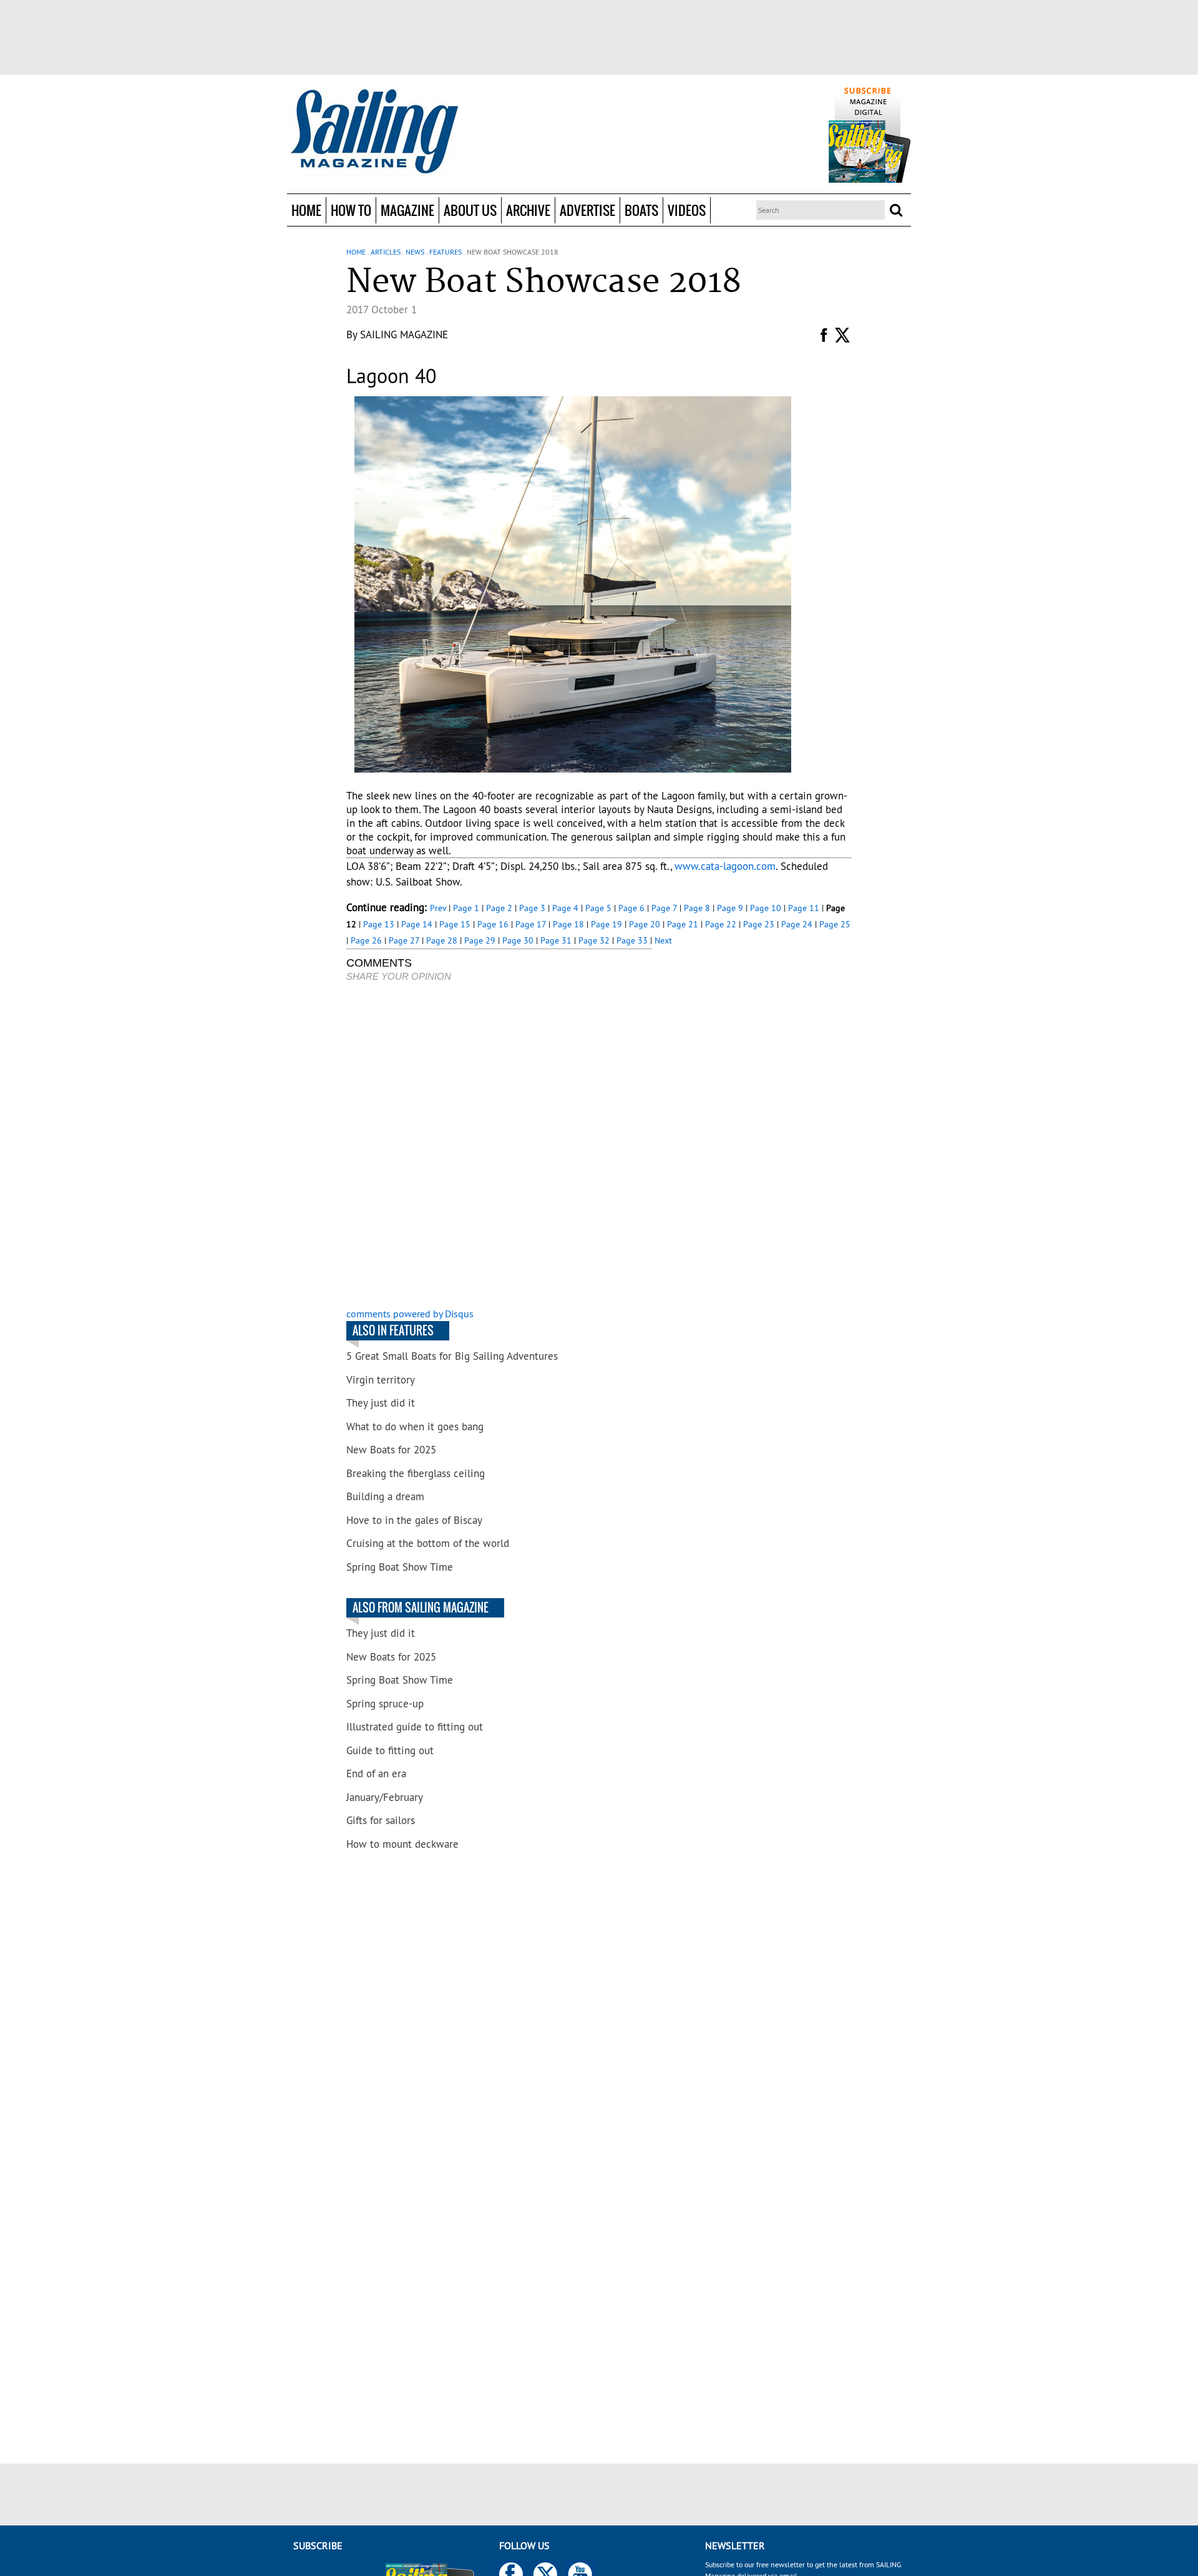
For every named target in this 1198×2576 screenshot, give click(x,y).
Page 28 (442, 940)
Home (306, 210)
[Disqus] (499, 1146)
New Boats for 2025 (391, 1450)
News (415, 252)
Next (663, 940)
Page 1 (466, 908)
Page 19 (606, 924)
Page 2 (499, 908)
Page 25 (835, 924)
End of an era (376, 1773)
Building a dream (385, 1496)
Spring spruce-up (385, 1704)
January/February (385, 1797)
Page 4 (565, 908)
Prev (438, 908)
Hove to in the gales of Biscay (414, 1520)
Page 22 (721, 924)
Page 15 (455, 924)
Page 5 (598, 908)
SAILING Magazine (404, 334)
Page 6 (631, 908)
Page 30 (518, 940)
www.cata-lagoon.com (725, 866)
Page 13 (379, 924)
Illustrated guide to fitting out (415, 1727)
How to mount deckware (402, 1844)
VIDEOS (687, 210)
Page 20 (645, 924)
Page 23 (759, 924)
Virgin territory (381, 1380)
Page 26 (366, 940)
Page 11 (804, 908)
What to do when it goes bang (415, 1427)
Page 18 (568, 924)
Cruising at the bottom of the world (428, 1543)
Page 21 (683, 924)
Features (446, 252)
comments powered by (410, 1314)
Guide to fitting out (390, 1750)
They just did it (381, 1403)
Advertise (587, 210)
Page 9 (730, 908)
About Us (470, 210)
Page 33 (632, 940)
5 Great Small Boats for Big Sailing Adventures (452, 1356)
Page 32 (594, 940)
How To (351, 210)
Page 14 (417, 924)
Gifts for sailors (381, 1820)
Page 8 (697, 908)
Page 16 (493, 924)
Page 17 (531, 924)
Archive (528, 210)
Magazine (407, 210)
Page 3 (532, 908)
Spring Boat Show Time (400, 1567)
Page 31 (556, 940)
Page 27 (404, 940)
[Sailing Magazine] (374, 132)
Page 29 (480, 940)
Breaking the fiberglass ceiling (416, 1473)
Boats (641, 210)
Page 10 (766, 908)
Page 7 (664, 908)
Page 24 (797, 924)
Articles (386, 252)
